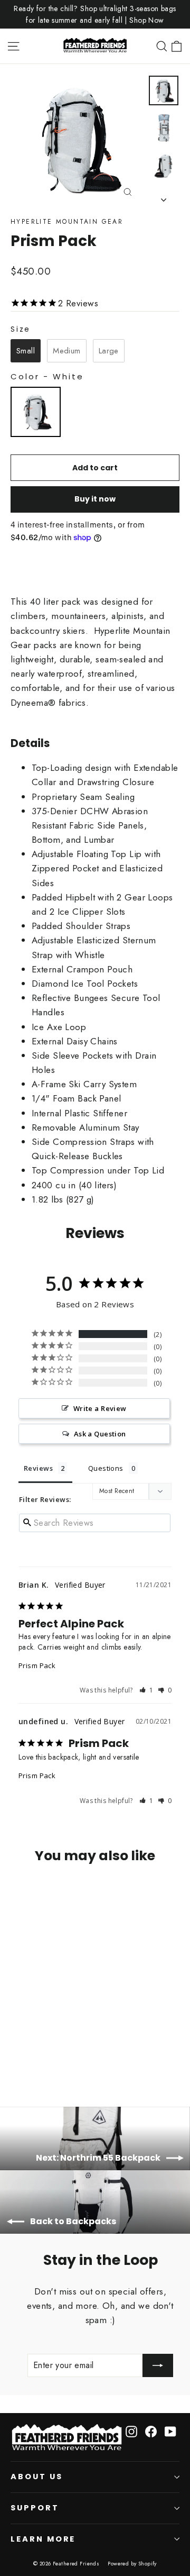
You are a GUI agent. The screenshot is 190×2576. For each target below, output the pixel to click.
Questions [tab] (106, 1468)
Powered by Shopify (132, 2564)
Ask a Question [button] (100, 1434)
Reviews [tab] (38, 1468)
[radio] (26, 351)
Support (35, 2508)
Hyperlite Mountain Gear (67, 222)
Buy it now (95, 499)
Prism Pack (37, 1665)
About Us (37, 2477)
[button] (146, 1690)
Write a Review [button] (100, 1408)
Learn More (43, 2539)
